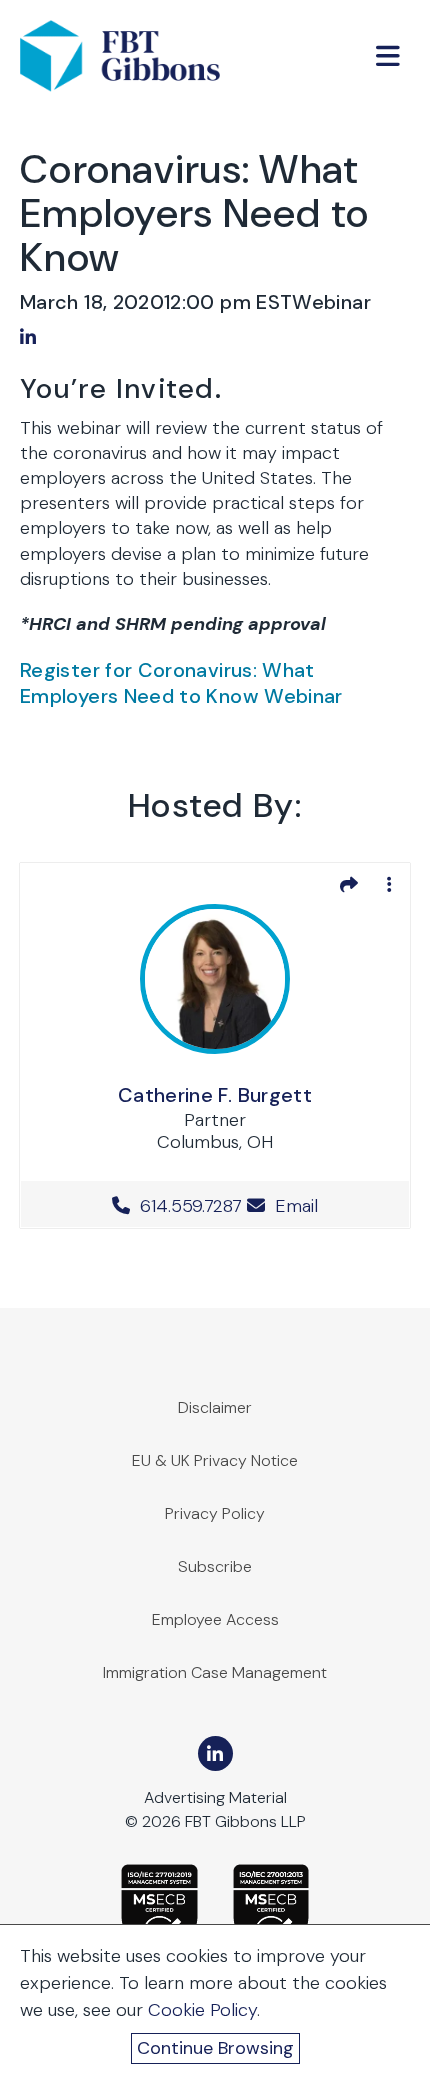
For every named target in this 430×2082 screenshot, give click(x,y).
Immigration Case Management (215, 1672)
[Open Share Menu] (349, 884)
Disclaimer (215, 1407)
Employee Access (215, 1619)
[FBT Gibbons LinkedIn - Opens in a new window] (215, 1753)
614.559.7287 (191, 1206)
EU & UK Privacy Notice (215, 1460)
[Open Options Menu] (389, 884)
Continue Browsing (215, 2048)
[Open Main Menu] (388, 56)
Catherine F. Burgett (215, 1095)
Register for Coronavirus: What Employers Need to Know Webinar (181, 683)
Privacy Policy (215, 1513)
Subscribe (215, 1566)
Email (294, 1206)
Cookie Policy (202, 2010)
